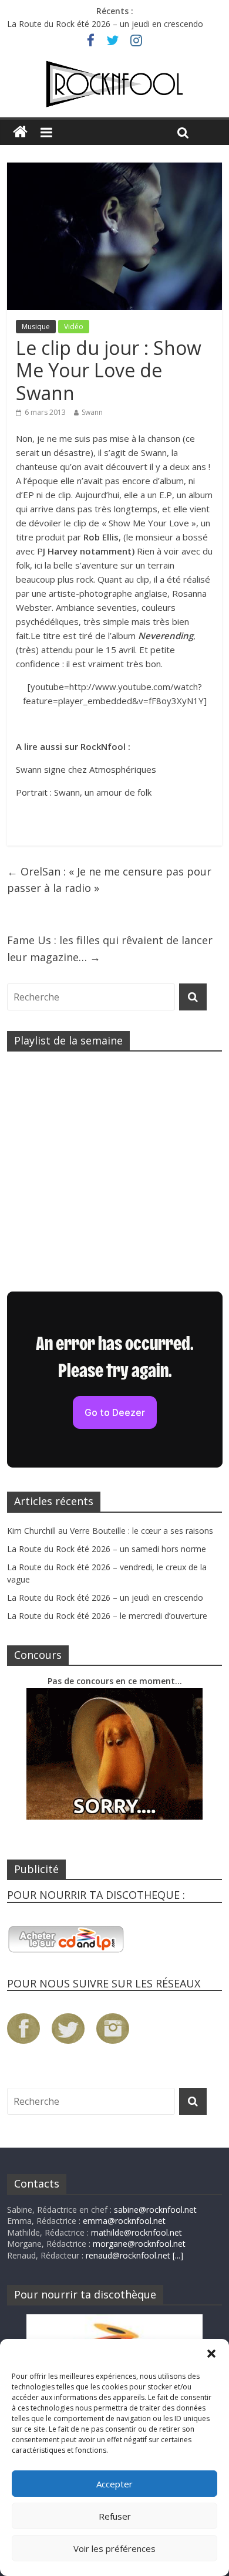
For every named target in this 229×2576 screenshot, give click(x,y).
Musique (36, 327)
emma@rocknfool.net (124, 2221)
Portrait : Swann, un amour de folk (84, 792)
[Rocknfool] (114, 84)
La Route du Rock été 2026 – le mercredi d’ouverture (107, 1616)
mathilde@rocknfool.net (137, 2232)
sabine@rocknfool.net (155, 2210)
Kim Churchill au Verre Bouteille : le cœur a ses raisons (110, 1531)
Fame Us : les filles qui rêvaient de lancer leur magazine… (110, 949)
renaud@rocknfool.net (128, 2255)
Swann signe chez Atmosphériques (86, 769)
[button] (211, 2354)
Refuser (115, 2516)
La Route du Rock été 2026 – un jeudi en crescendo (105, 24)
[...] (178, 2255)
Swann (92, 412)
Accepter (114, 2484)
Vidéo (74, 327)
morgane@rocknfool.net (139, 2244)
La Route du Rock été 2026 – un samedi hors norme (107, 1549)
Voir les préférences (114, 2548)
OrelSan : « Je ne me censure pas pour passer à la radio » (109, 880)
